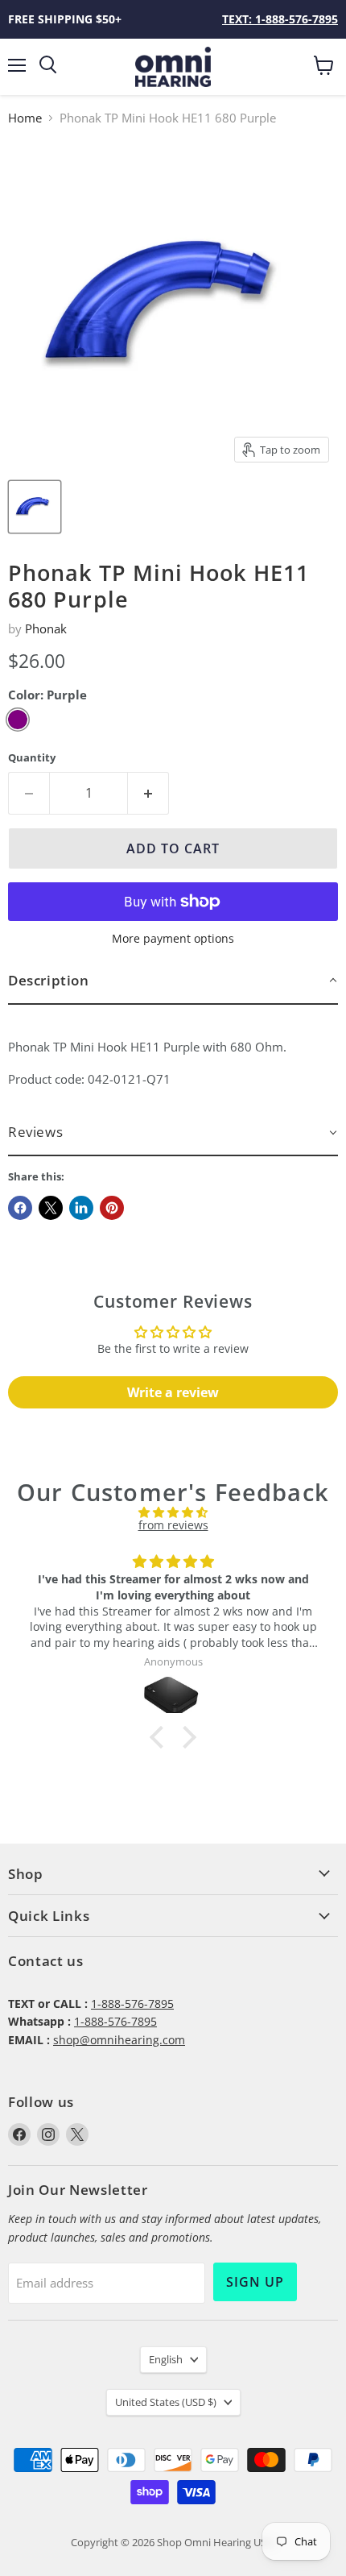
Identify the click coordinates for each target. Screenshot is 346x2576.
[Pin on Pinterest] (112, 1208)
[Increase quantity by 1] (148, 793)
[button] (173, 981)
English (166, 2359)
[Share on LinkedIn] (81, 1208)
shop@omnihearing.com (119, 2040)
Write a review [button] (173, 1392)
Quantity (32, 758)
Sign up (255, 2282)
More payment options (173, 939)
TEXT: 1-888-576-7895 (280, 19)
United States (166, 2402)
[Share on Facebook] (20, 1208)
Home (25, 118)
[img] (173, 1512)
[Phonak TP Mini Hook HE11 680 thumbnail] (35, 507)
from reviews (173, 1525)
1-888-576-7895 (132, 2004)
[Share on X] (51, 1208)
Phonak (46, 628)
